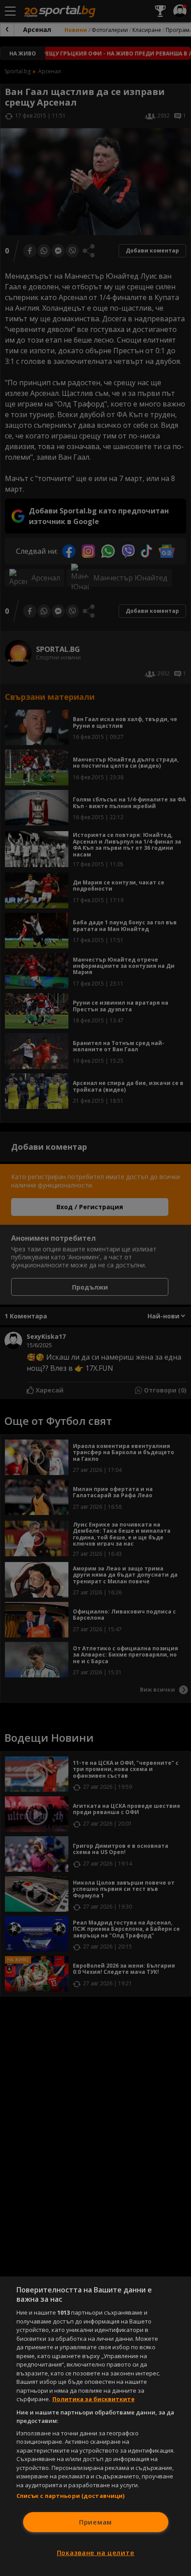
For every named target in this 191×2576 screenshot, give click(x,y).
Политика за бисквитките (94, 2399)
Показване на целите (96, 2553)
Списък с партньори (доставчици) (71, 2496)
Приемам (95, 2522)
